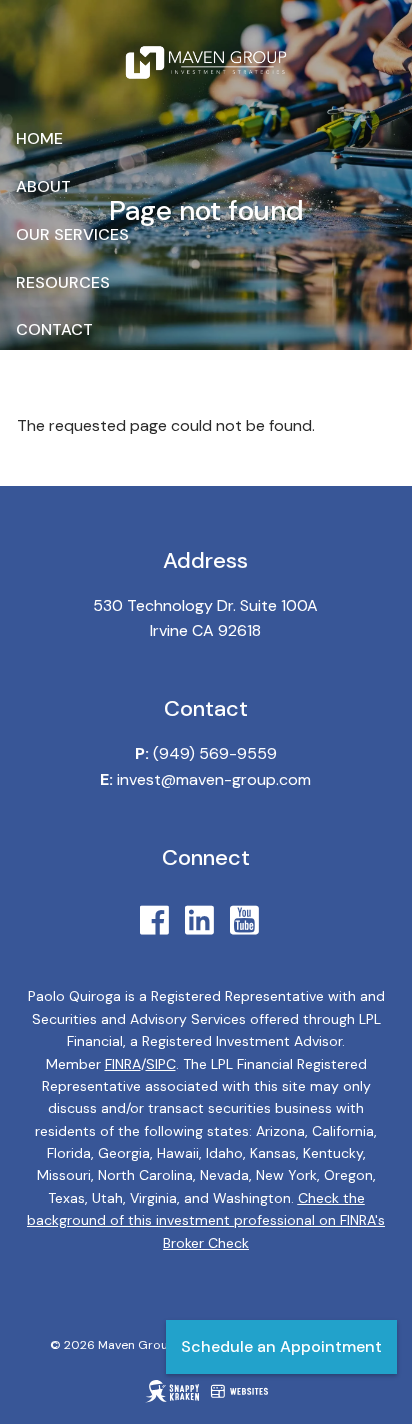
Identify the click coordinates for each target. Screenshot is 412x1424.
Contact (54, 329)
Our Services (72, 234)
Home (39, 138)
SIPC (161, 1064)
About (43, 186)
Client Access (76, 377)
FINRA (123, 1064)
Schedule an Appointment (281, 1346)
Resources (63, 282)
